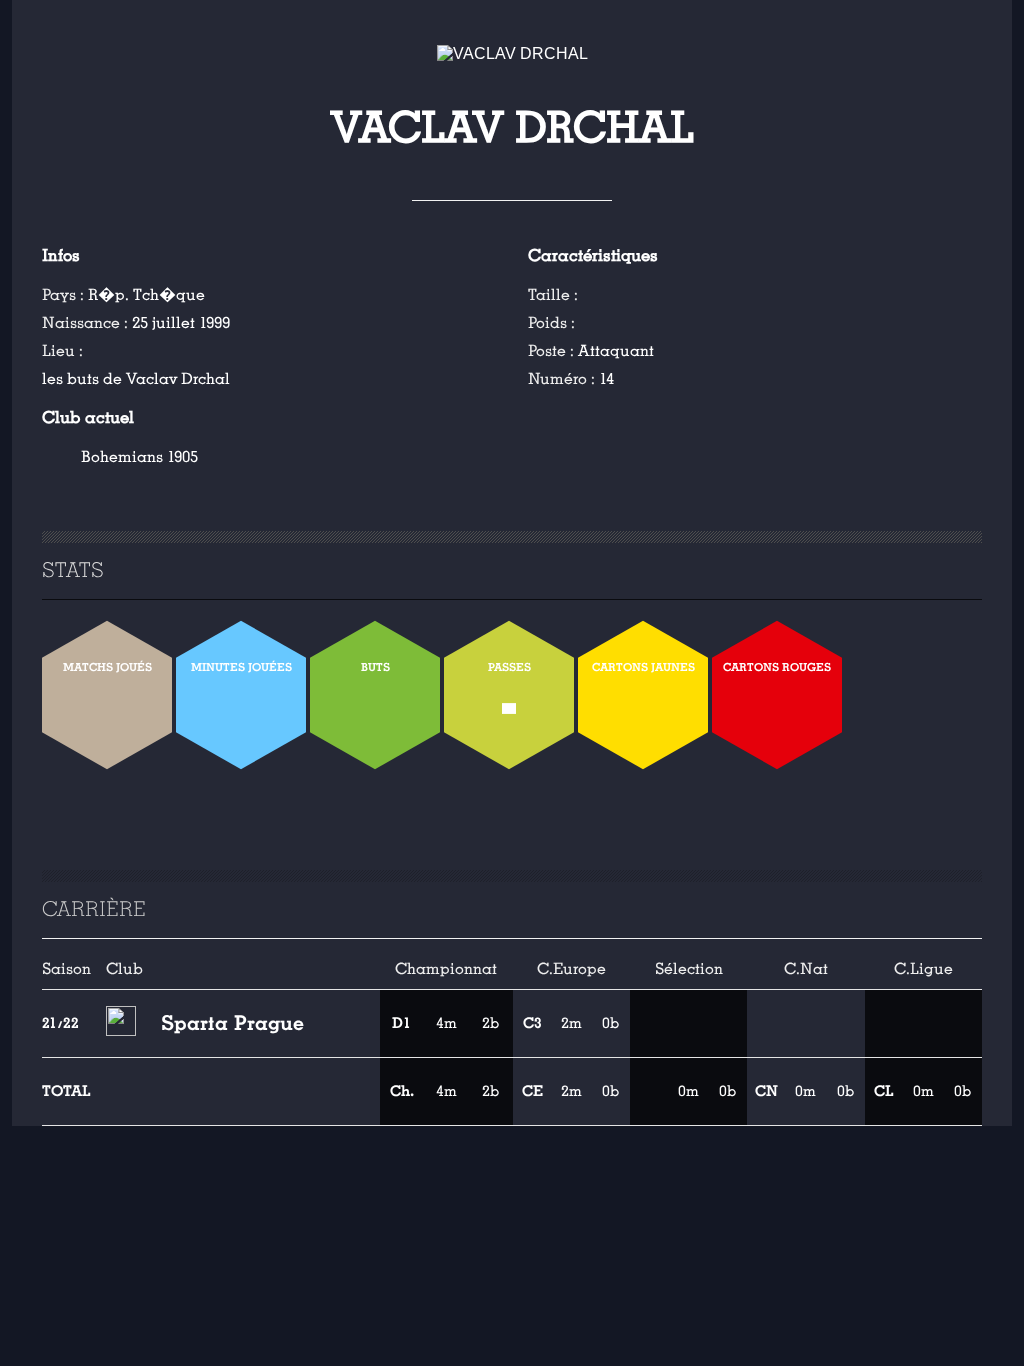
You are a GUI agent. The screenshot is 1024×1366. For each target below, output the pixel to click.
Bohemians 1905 (139, 457)
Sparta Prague (232, 1023)
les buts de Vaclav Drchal (136, 379)
